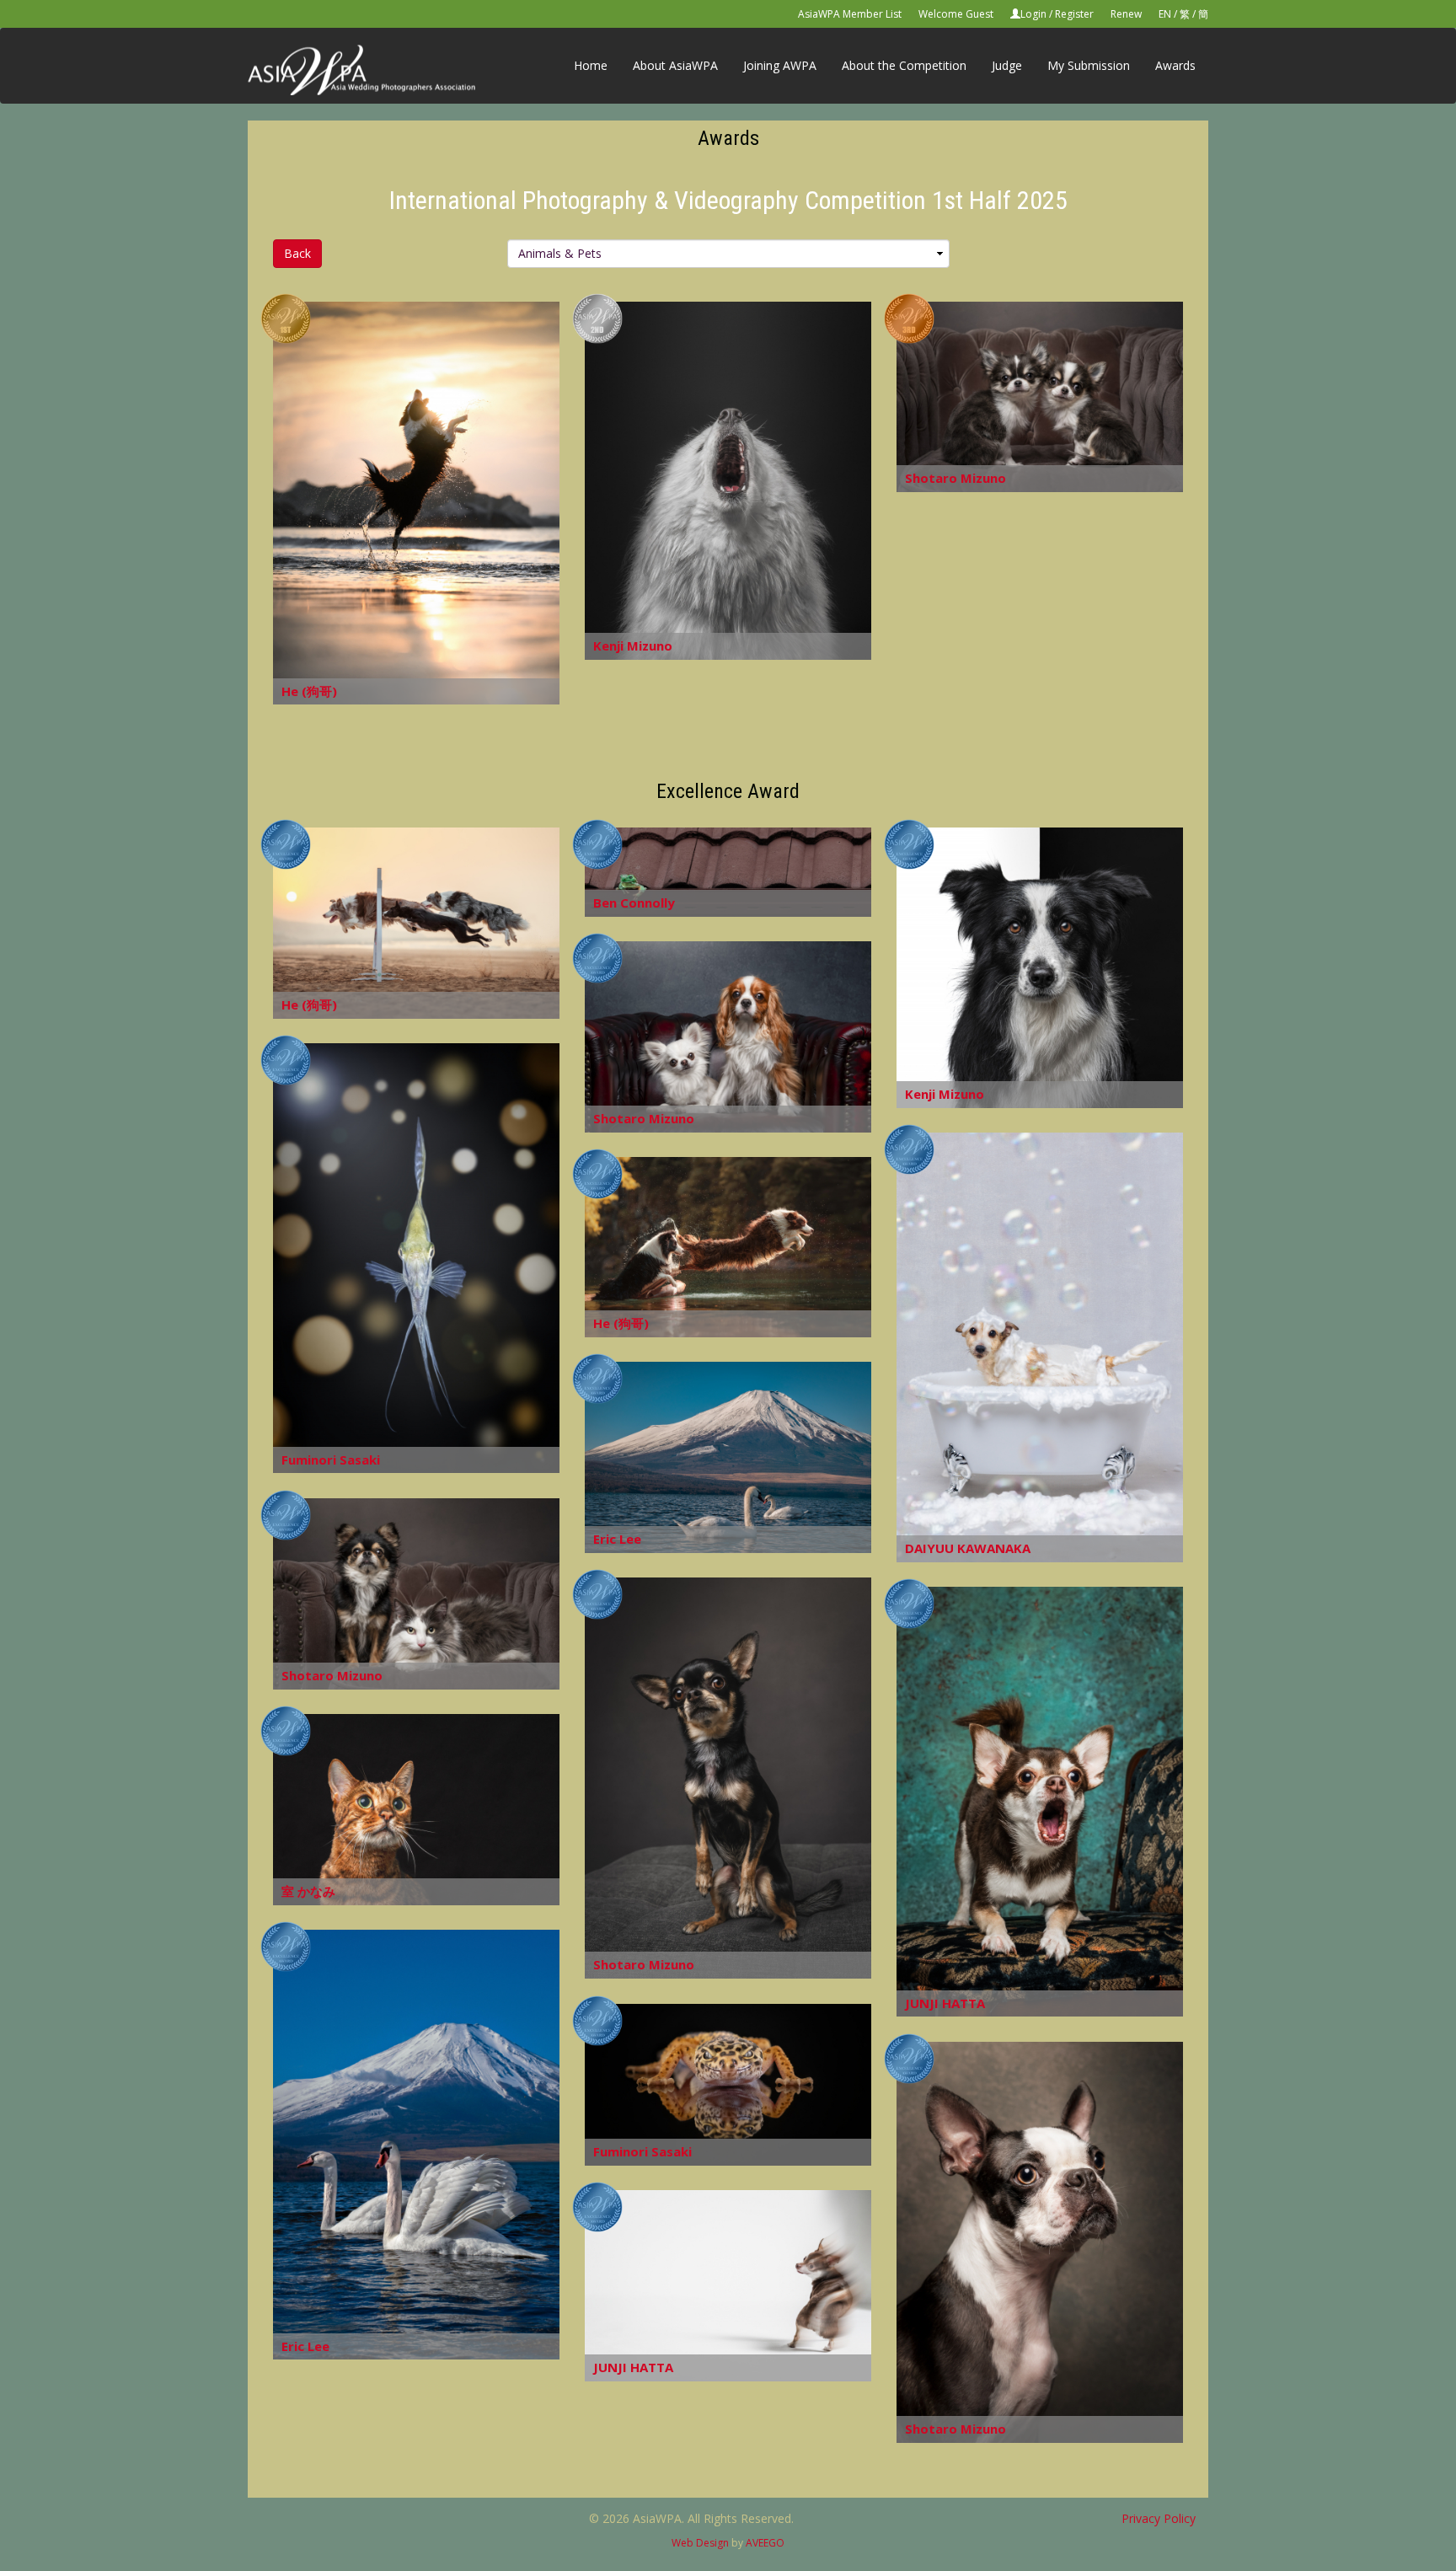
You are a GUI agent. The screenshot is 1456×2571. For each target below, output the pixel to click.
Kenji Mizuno (633, 645)
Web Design (700, 2543)
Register (1074, 14)
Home (591, 65)
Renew (1126, 14)
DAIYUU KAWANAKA (968, 1548)
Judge (1007, 65)
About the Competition (904, 65)
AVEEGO (765, 2543)
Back (297, 253)
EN (1165, 14)
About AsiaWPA (675, 65)
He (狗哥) (309, 691)
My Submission (1089, 65)
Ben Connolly (634, 903)
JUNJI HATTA (945, 2003)
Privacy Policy (1159, 2518)
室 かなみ (308, 1891)
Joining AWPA (780, 65)
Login (1033, 14)
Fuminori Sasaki (331, 1460)
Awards (1175, 65)
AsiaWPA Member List (850, 14)
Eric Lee (617, 1539)
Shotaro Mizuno (955, 478)
